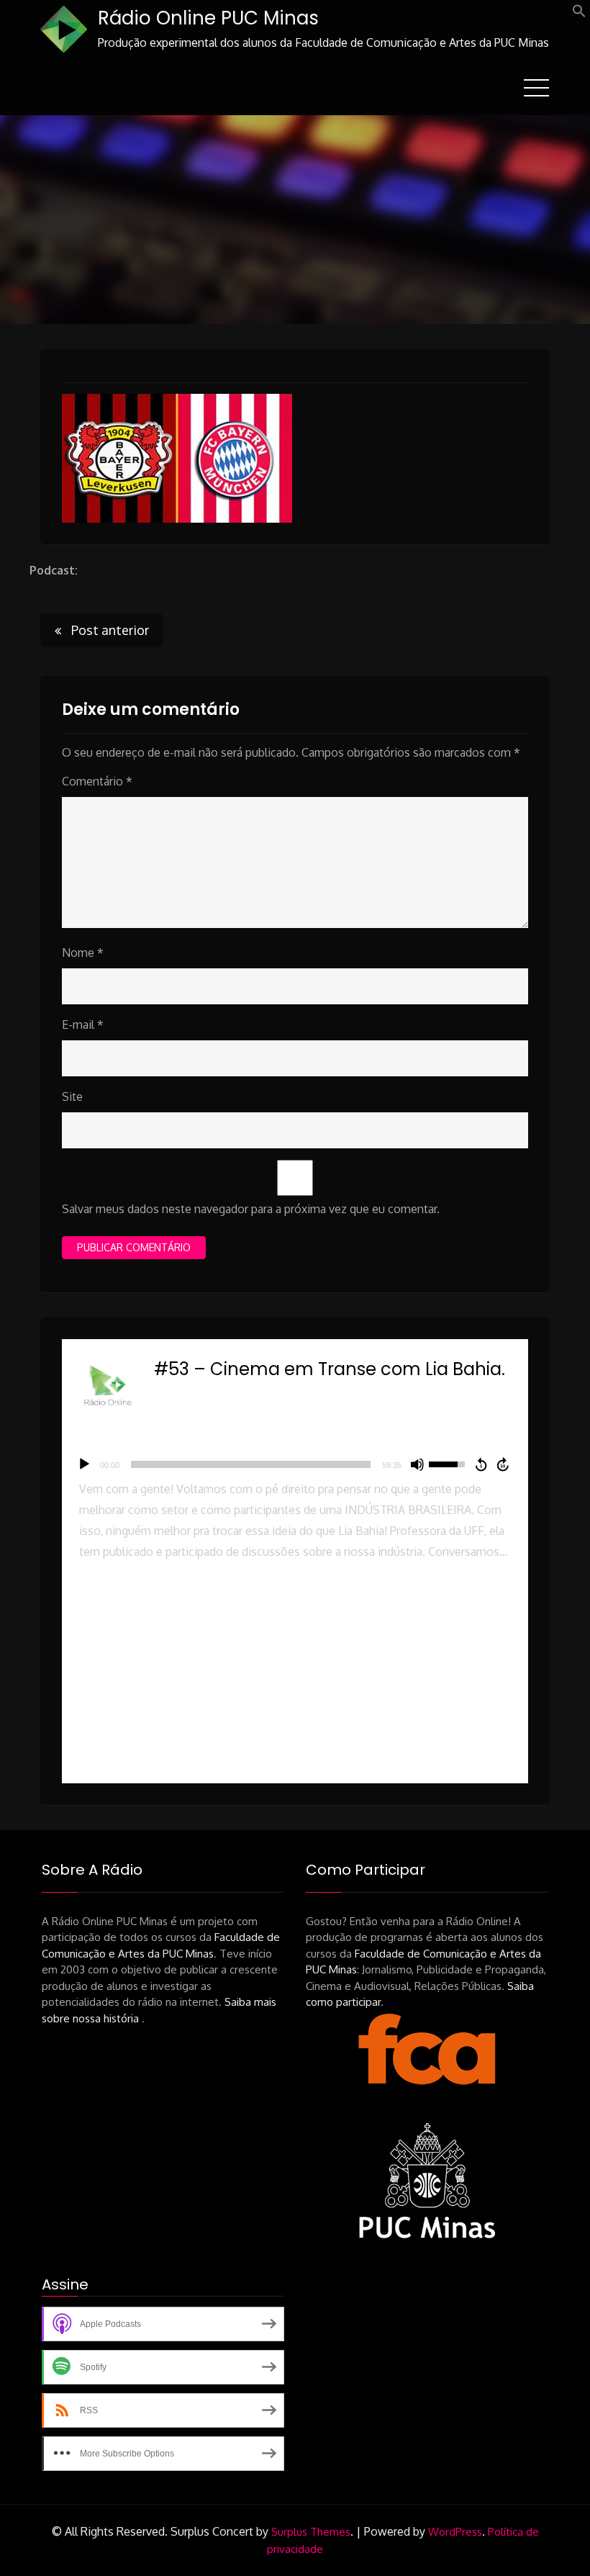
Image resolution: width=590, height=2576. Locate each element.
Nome (83, 953)
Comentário (97, 781)
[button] (579, 14)
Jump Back (481, 1464)
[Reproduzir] (84, 1464)
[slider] (251, 1464)
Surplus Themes (311, 2532)
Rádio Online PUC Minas (208, 18)
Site (72, 1096)
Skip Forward (504, 1464)
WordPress (455, 2532)
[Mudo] (417, 1464)
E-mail (83, 1024)
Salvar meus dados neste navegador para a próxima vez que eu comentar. (251, 1209)
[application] (295, 1464)
